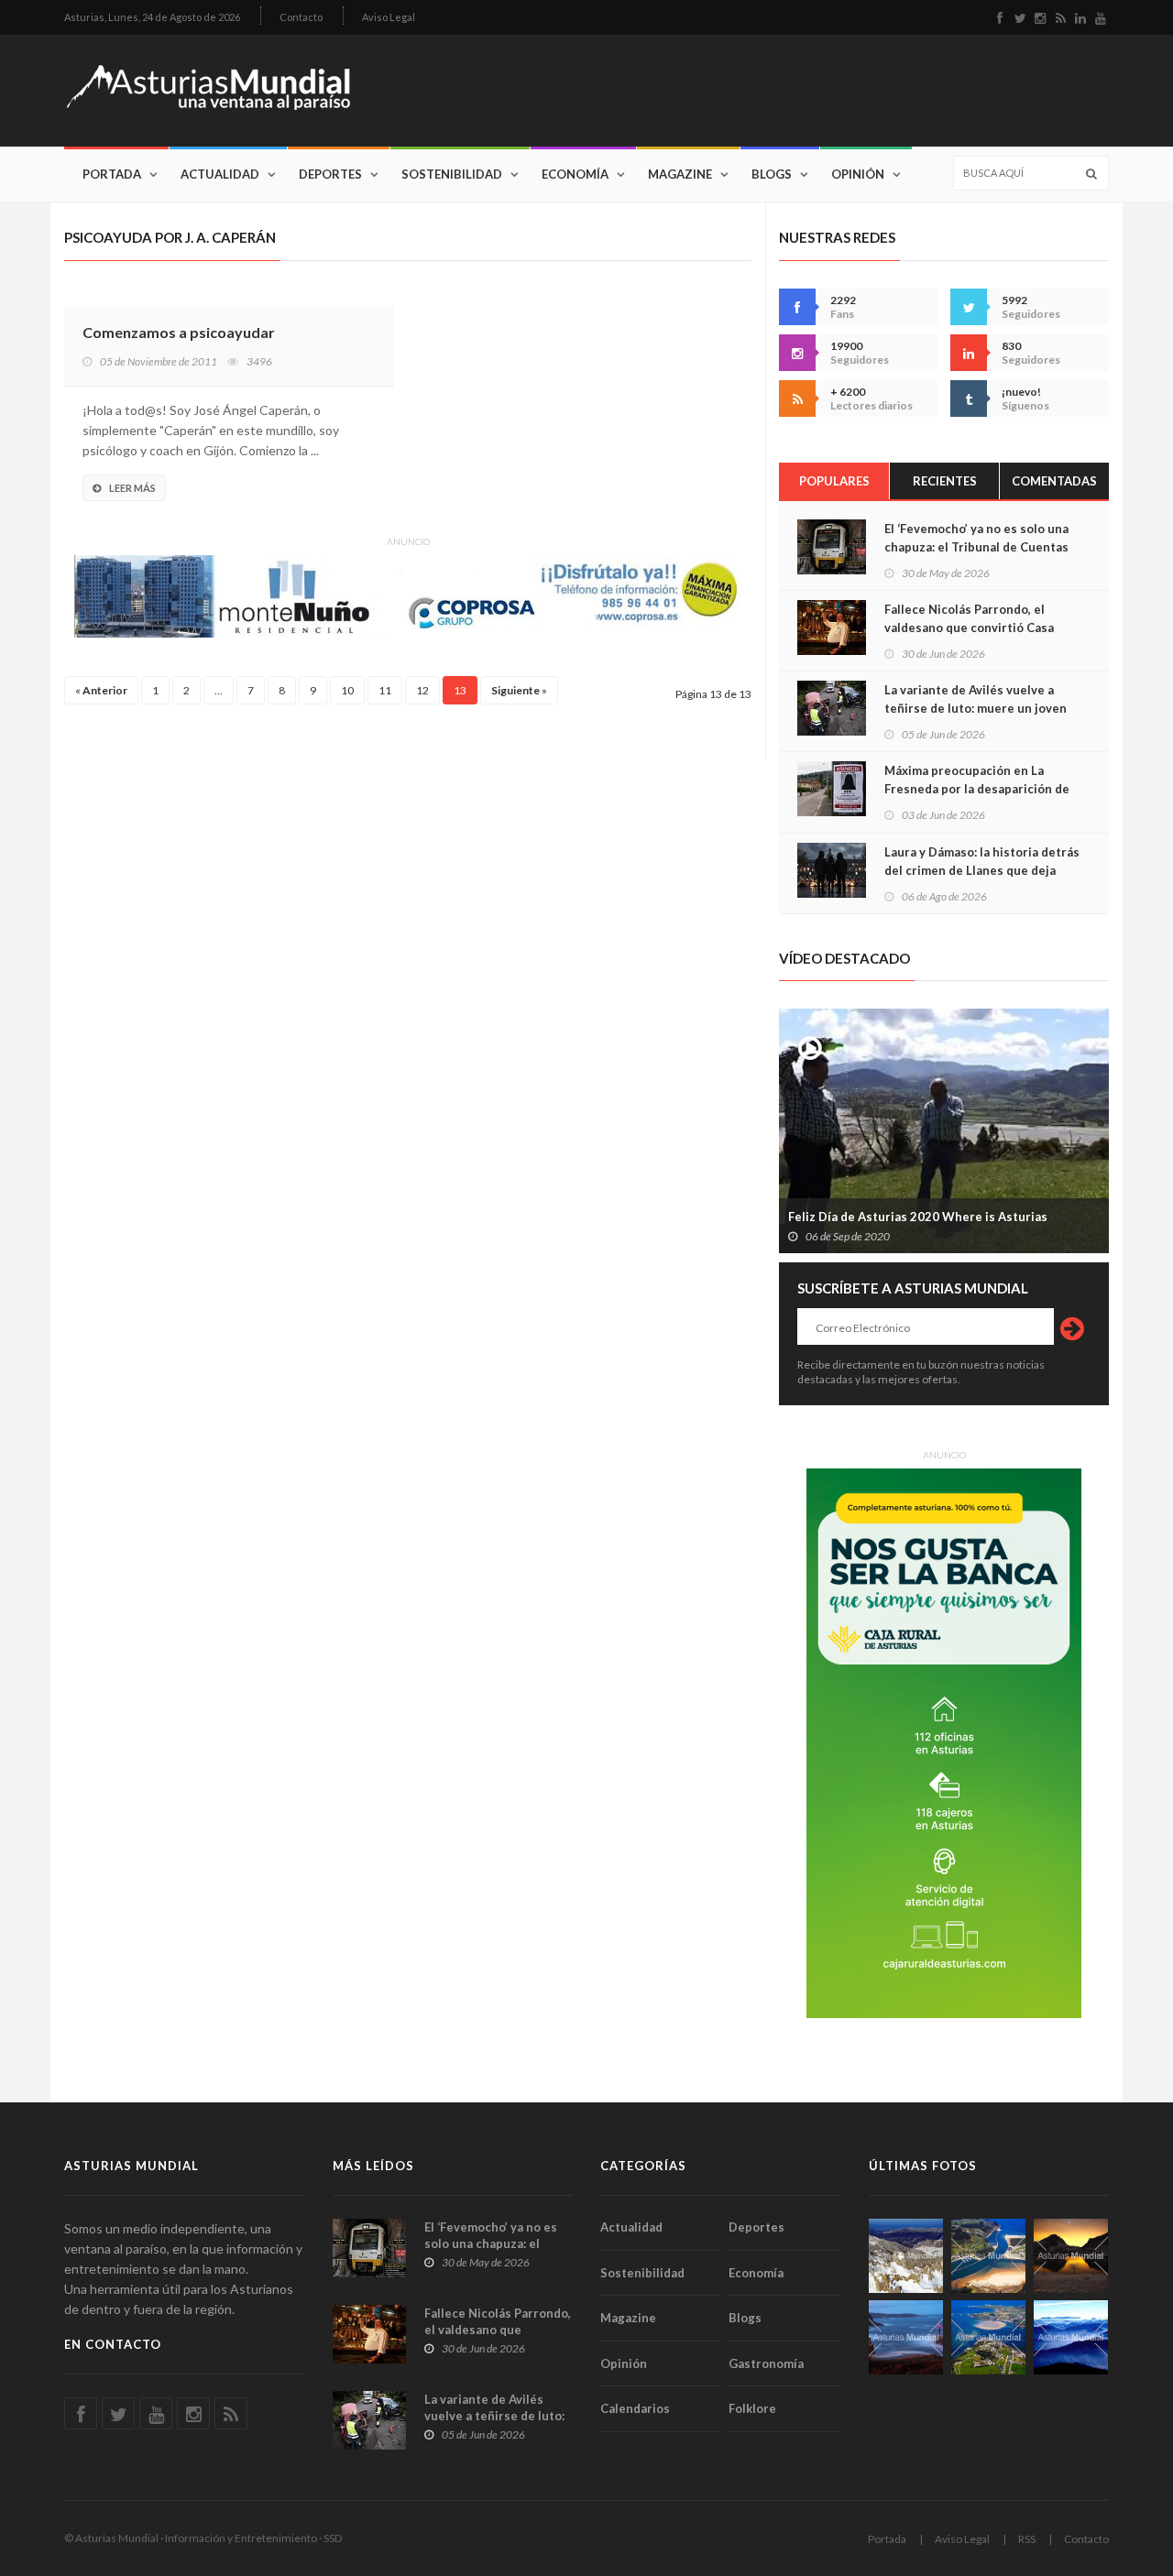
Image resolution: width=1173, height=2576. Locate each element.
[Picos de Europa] (1071, 2337)
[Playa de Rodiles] (988, 2256)
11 (385, 690)
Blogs (772, 174)
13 (460, 690)
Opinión (858, 174)
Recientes (945, 481)
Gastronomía (766, 2363)
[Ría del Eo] (988, 2337)
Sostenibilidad (452, 174)
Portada (112, 174)
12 (422, 690)
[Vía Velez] (906, 2337)
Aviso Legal (389, 17)
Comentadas (1054, 481)
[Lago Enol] (1071, 2256)
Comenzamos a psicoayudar (179, 332)
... (219, 690)
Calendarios (635, 2408)
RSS (1027, 2539)
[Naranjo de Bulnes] (906, 2256)
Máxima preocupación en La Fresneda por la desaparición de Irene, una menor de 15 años (977, 789)
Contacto (301, 17)
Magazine (680, 174)
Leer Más (132, 488)
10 (347, 690)
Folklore (752, 2408)
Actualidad (220, 174)
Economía (575, 174)
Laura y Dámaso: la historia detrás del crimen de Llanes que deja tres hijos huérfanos (982, 870)
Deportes (330, 174)
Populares (834, 481)
